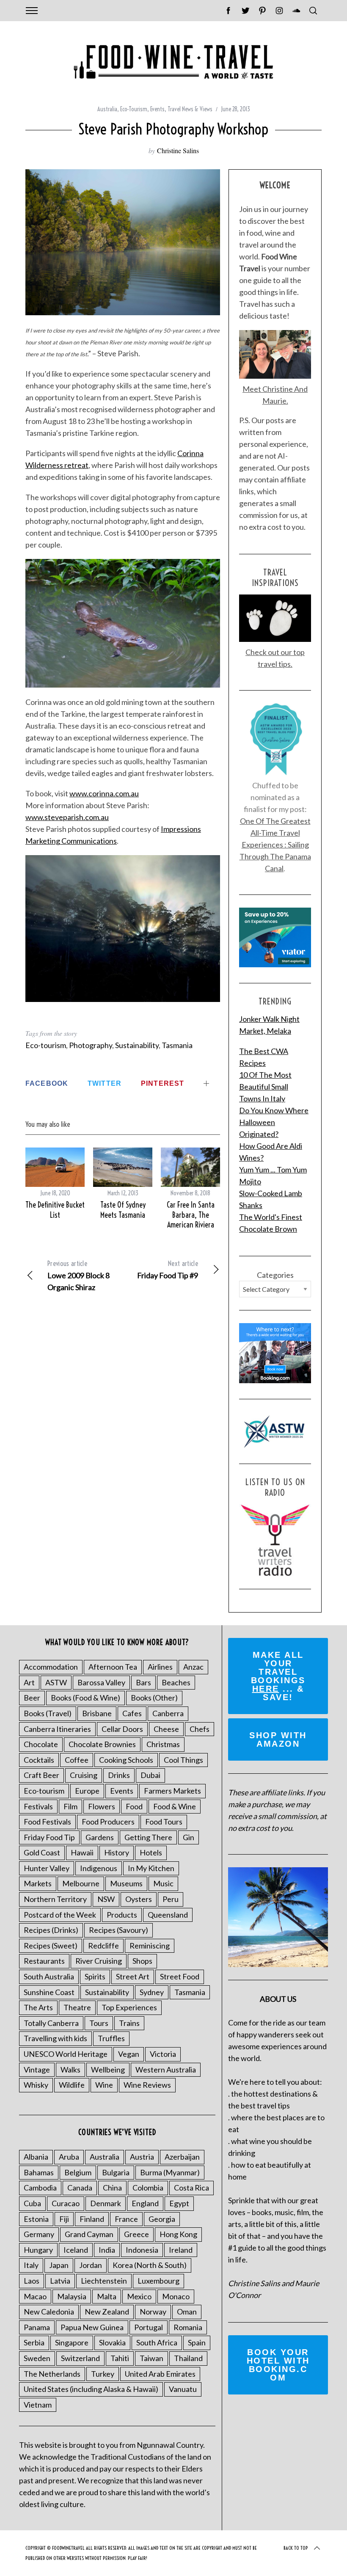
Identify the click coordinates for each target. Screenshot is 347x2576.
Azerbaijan (182, 2157)
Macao (35, 2296)
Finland (92, 2219)
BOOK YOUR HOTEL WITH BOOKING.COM (278, 2365)
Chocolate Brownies (102, 1744)
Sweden (37, 2358)
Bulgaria (116, 2172)
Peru (171, 1899)
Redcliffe (103, 1946)
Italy (31, 2265)
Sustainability (137, 1045)
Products (122, 1915)
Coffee (77, 1760)
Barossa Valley (101, 1682)
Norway (153, 2312)
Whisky (36, 2085)
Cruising (84, 1775)
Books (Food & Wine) (85, 1698)
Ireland (181, 2250)
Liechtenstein (104, 2281)
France (126, 2219)
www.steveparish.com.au (67, 817)
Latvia (60, 2281)
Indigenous (99, 1868)
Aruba (69, 2157)
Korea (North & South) (150, 2265)
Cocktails (39, 1760)
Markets (38, 1883)
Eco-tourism (46, 1045)
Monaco (176, 2296)
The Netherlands (52, 2374)
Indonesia (142, 2250)
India (107, 2250)
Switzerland (80, 2358)
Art (29, 1682)
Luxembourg (158, 2281)
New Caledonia (49, 2312)
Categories (275, 1275)
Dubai (150, 1775)
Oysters (139, 1899)
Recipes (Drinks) (51, 1930)
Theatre (77, 2007)
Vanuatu (183, 2389)
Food (134, 1806)
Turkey (103, 2374)
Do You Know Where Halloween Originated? (274, 1122)
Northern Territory (55, 1899)
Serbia (34, 2342)
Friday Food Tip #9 (168, 1270)
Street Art (133, 1976)
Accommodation (51, 1667)
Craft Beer (41, 1775)
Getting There (148, 1837)
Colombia (148, 2188)
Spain (197, 2342)
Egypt (179, 2203)
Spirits (95, 1976)
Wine (104, 2085)
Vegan (129, 2054)
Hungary (38, 2250)
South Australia (49, 1976)
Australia (107, 109)
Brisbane (97, 1713)
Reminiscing (150, 1946)
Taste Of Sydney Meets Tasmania (123, 1210)
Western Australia (166, 2070)
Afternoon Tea (113, 1667)
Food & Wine (175, 1806)
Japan (59, 2265)
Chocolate (41, 1744)
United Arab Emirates (160, 2374)
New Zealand (107, 2312)
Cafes (132, 1713)
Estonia (36, 2219)
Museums (126, 1883)
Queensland (168, 1915)
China (112, 2188)
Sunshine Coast (49, 1992)
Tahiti (120, 2358)
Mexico (139, 2296)
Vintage (37, 2070)
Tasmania (177, 1045)
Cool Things (183, 1760)
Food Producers (108, 1822)
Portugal (149, 2327)
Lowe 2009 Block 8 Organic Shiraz (78, 1276)
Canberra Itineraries (57, 1729)
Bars (143, 1682)
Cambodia (40, 2188)
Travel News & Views (190, 109)
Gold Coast (42, 1852)
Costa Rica (191, 2188)
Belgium (78, 2172)
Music (163, 1883)
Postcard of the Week (60, 1915)
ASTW (56, 1682)
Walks (70, 2070)
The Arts (38, 2007)
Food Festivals (47, 1822)
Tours (99, 2023)
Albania (36, 2157)
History (117, 1852)
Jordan (91, 2265)
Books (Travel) (48, 1713)
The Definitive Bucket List (55, 1210)
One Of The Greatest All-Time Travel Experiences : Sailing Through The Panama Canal (275, 845)
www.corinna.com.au (104, 793)
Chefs (200, 1729)
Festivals (38, 1806)
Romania (188, 2327)
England (145, 2203)
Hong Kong (178, 2234)
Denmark (106, 2203)
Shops (142, 1961)
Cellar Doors (122, 1729)
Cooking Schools (126, 1760)
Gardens (100, 1837)
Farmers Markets (172, 1791)
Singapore (72, 2342)
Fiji (64, 2219)
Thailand (188, 2358)
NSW (106, 1899)
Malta (107, 2296)
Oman (187, 2312)
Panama (37, 2327)
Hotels (151, 1852)
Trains (129, 2023)
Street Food (180, 1976)
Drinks (119, 1775)
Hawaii (82, 1852)
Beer (32, 1698)
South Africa (157, 2342)
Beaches (176, 1682)
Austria (142, 2157)
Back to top (296, 2548)
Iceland (76, 2250)
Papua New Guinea (92, 2327)
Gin (189, 1837)
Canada (80, 2188)
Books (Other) (154, 1698)
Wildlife (72, 2085)
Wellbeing (108, 2070)
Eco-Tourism (134, 109)
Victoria (163, 2054)
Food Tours (164, 1822)
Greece (136, 2234)
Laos (32, 2281)
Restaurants (44, 1961)
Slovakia (112, 2342)
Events (157, 109)
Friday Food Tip (49, 1837)
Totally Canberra (51, 2023)
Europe (87, 1791)
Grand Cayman (89, 2234)
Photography (91, 1045)
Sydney (152, 1992)
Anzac (193, 1667)
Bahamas (39, 2172)
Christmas (163, 1744)
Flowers (102, 1806)
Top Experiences (129, 2007)
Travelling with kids (55, 2038)
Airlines (160, 1667)
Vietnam (38, 2405)
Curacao (66, 2203)
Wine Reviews (147, 2085)
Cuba (32, 2203)
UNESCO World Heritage (66, 2054)
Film (70, 1806)
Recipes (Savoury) (118, 1930)
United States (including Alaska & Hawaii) (91, 2389)
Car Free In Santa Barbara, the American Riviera (191, 1215)
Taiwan (151, 2358)
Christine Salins (178, 150)
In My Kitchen (151, 1868)
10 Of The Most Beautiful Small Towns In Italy (265, 1087)
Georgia (162, 2219)
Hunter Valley (47, 1868)
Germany (39, 2234)
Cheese (166, 1729)
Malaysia (72, 2296)
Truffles (111, 2038)
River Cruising (99, 1961)
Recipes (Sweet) (51, 1946)
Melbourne (81, 1883)
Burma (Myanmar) (170, 2172)
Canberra (168, 1713)
